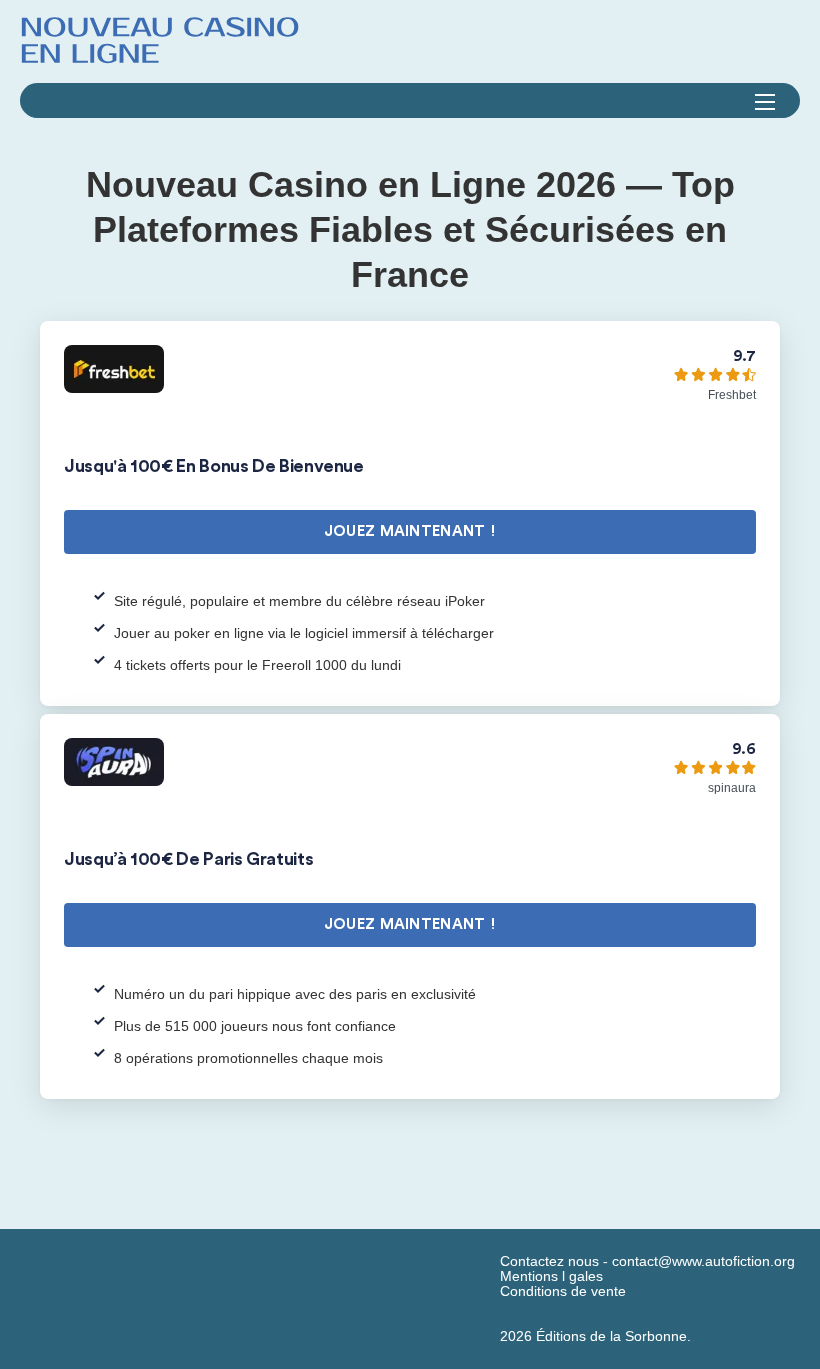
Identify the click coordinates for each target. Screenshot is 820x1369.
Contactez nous (549, 1261)
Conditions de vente (563, 1291)
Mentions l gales (551, 1276)
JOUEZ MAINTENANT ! (410, 531)
